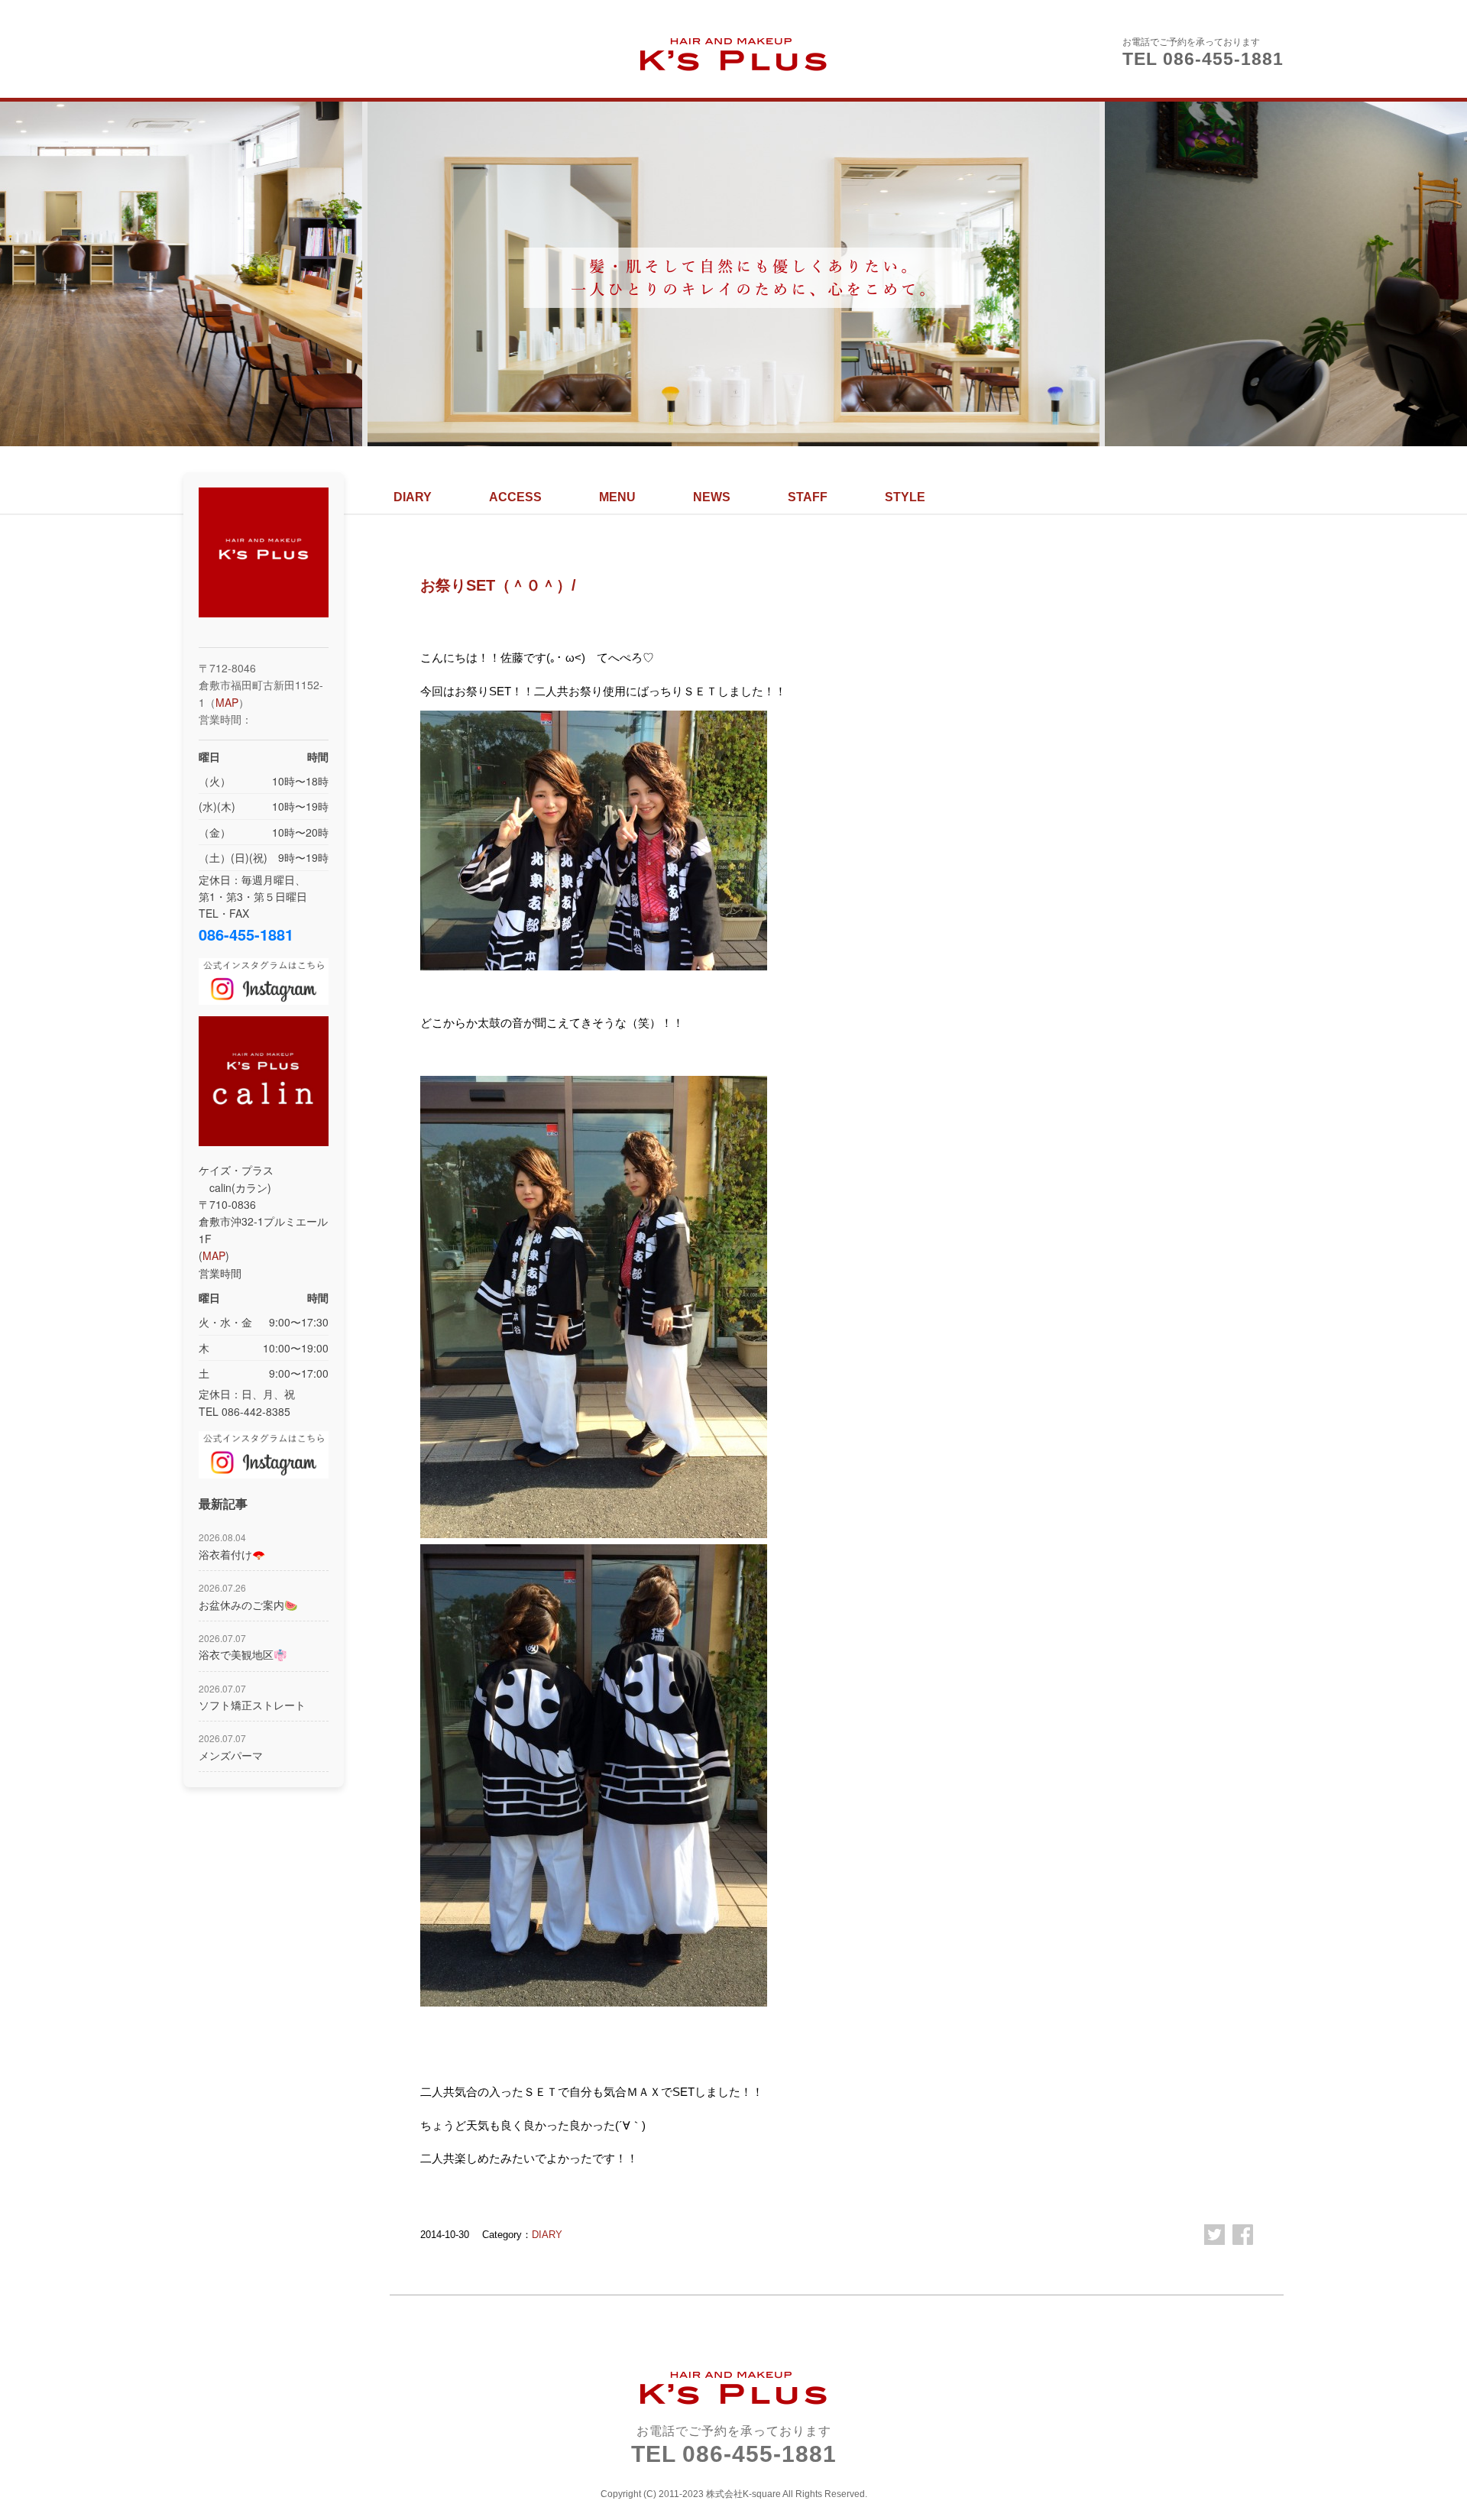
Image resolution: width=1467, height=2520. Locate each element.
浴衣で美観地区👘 (243, 1647)
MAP (227, 702)
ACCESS (515, 497)
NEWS (712, 497)
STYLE (905, 497)
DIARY (413, 497)
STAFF (808, 497)
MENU (617, 497)
